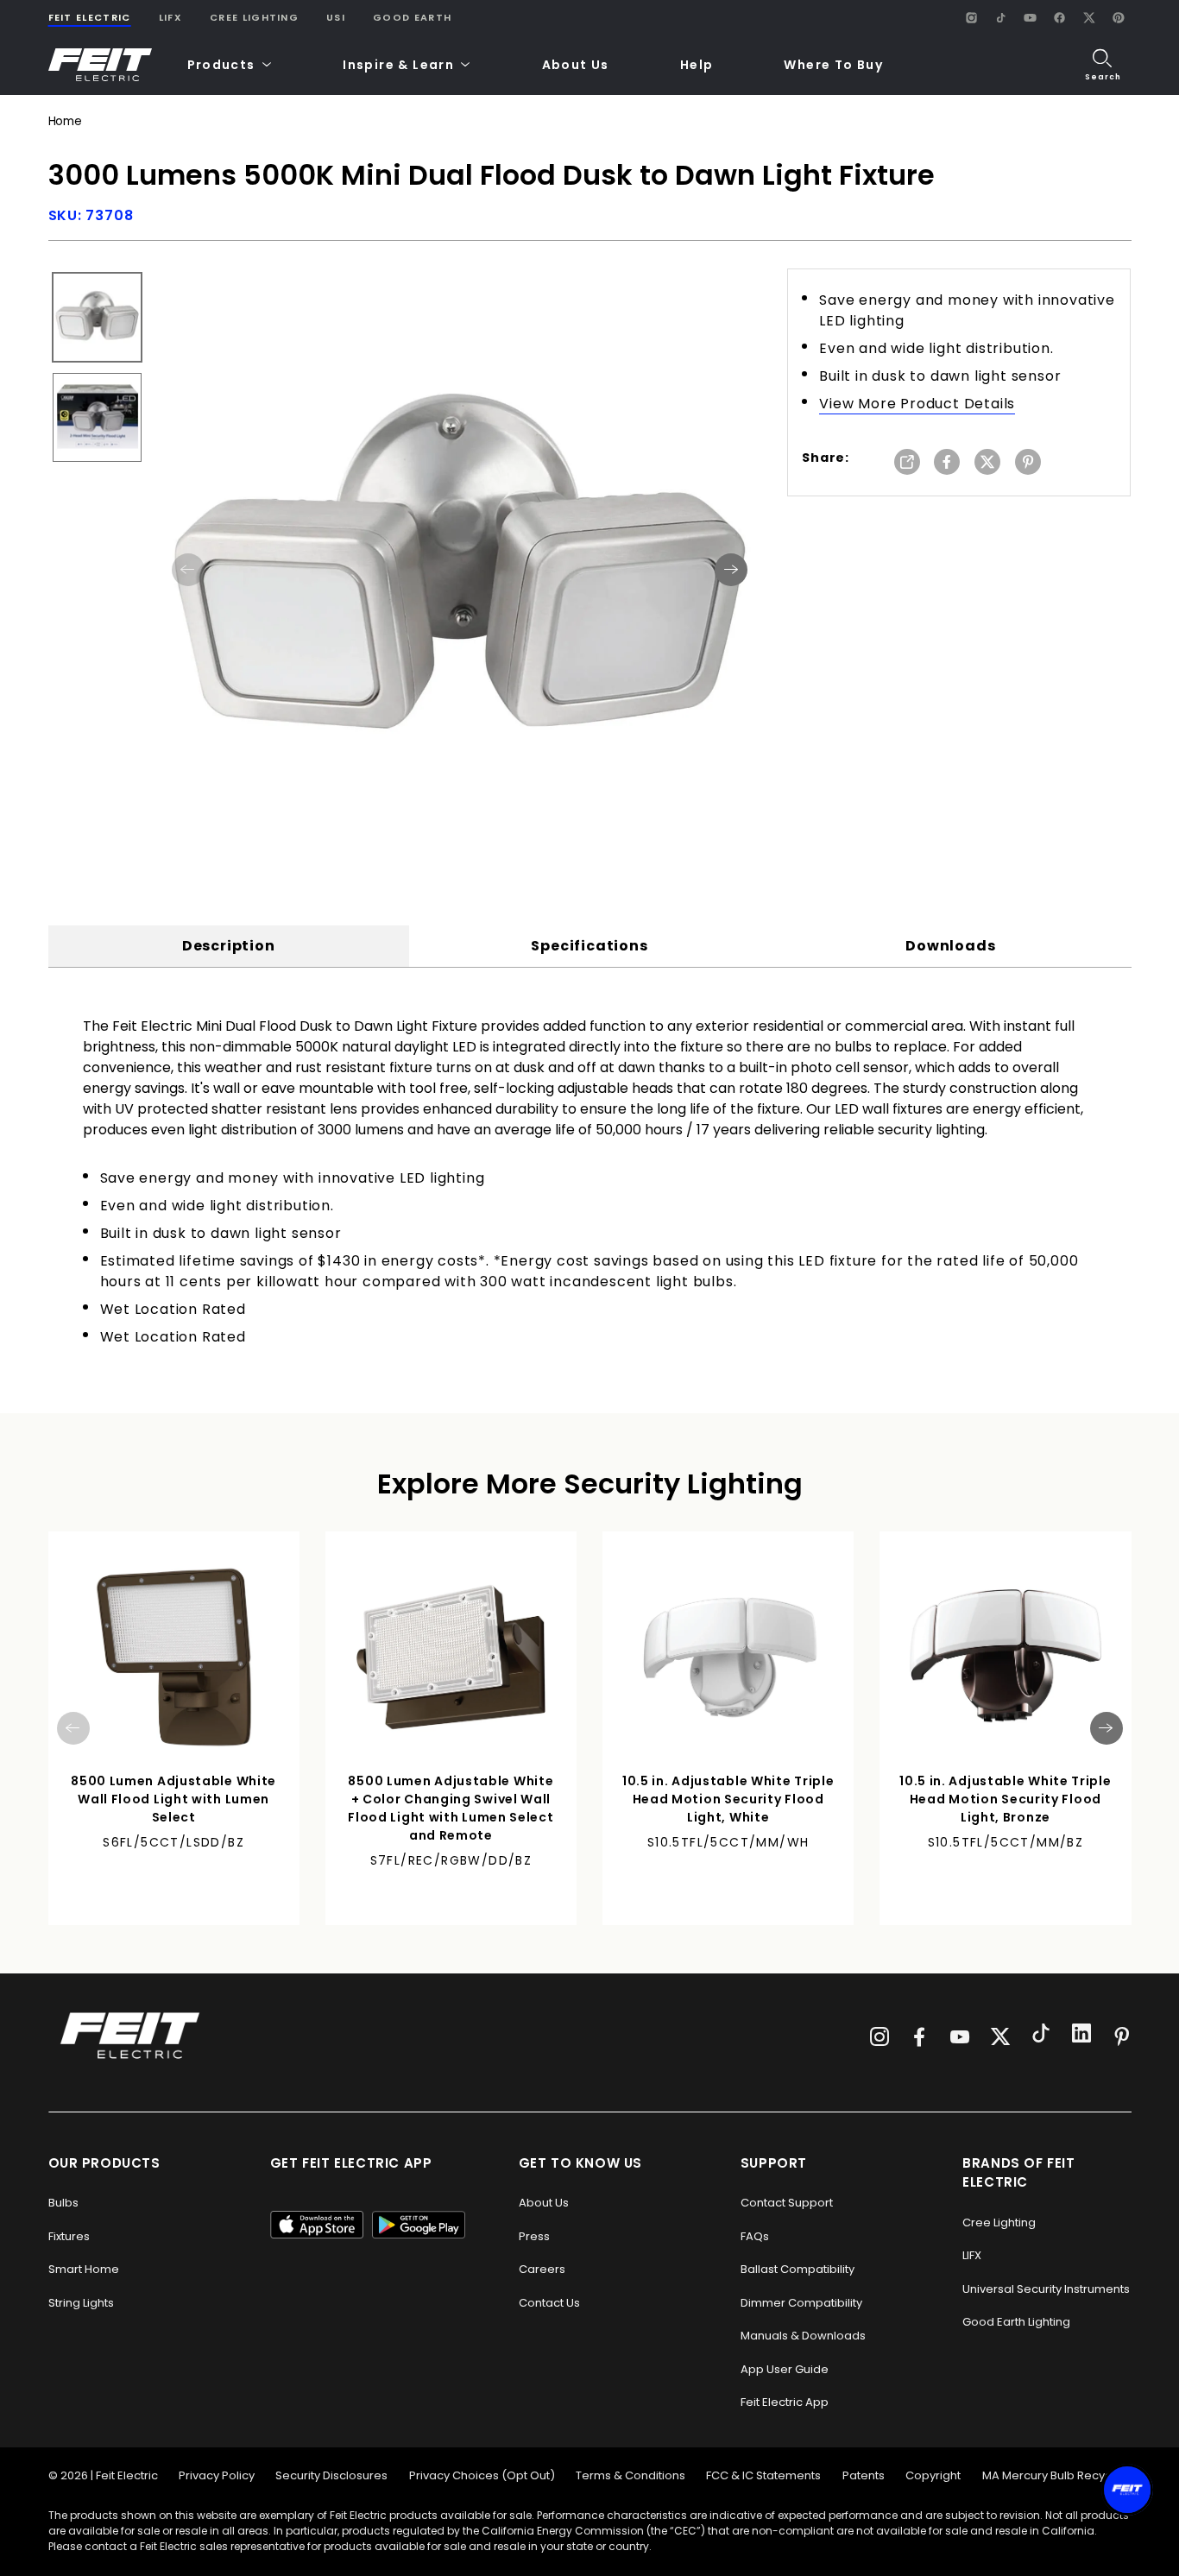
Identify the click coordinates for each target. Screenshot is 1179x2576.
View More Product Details (917, 404)
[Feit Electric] (100, 65)
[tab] (229, 946)
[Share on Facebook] (947, 463)
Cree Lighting (254, 17)
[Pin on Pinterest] (1028, 463)
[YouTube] (1031, 17)
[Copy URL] (907, 463)
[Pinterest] (1119, 17)
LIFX (170, 17)
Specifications (589, 946)
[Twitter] (1000, 2036)
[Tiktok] (1041, 2036)
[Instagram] (972, 17)
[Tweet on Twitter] (987, 463)
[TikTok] (1001, 17)
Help (697, 65)
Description (229, 946)
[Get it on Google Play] (419, 2225)
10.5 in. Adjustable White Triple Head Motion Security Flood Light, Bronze (1005, 1799)
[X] (1089, 17)
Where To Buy (833, 65)
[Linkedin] (1081, 2036)
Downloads (950, 946)
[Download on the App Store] (317, 2225)
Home (65, 121)
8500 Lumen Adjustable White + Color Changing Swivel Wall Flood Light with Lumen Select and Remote (451, 1808)
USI (336, 17)
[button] (230, 65)
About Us (576, 65)
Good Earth (412, 17)
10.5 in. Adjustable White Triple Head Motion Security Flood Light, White (728, 1799)
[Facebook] (1060, 17)
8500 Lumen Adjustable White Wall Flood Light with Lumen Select (173, 1799)
